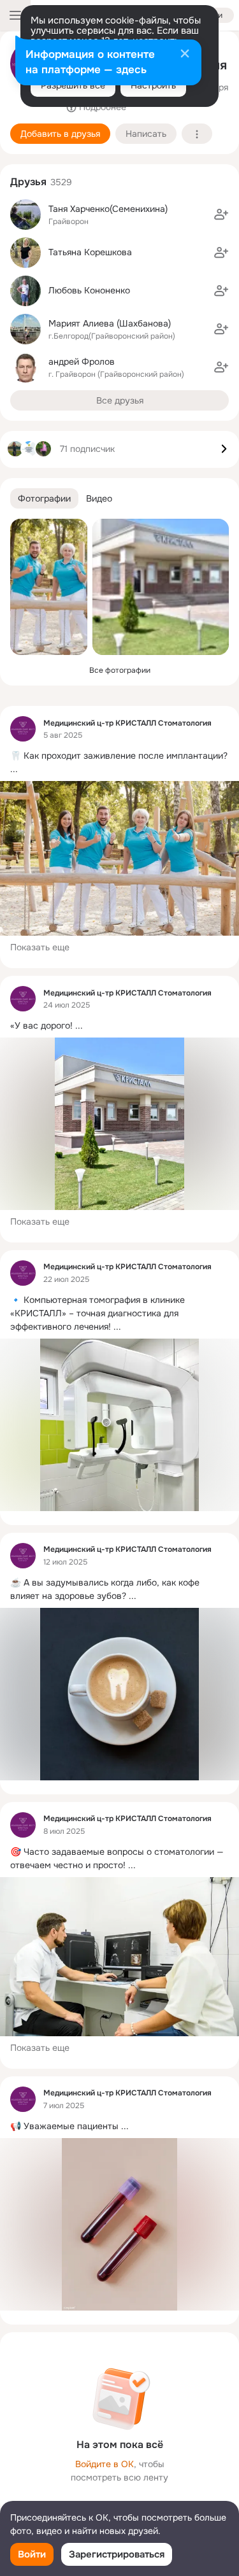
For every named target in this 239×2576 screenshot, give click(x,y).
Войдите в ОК (105, 2464)
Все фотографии (120, 670)
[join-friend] (221, 215)
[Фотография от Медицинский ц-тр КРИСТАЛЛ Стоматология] (49, 587)
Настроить (153, 85)
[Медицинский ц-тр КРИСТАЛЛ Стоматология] (23, 729)
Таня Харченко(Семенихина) (108, 209)
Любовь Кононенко (89, 290)
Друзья (28, 182)
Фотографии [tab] (44, 498)
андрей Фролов (82, 362)
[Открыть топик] (119, 763)
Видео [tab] (99, 498)
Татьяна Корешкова (90, 252)
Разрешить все (73, 85)
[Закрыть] (185, 55)
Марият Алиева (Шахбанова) (110, 323)
